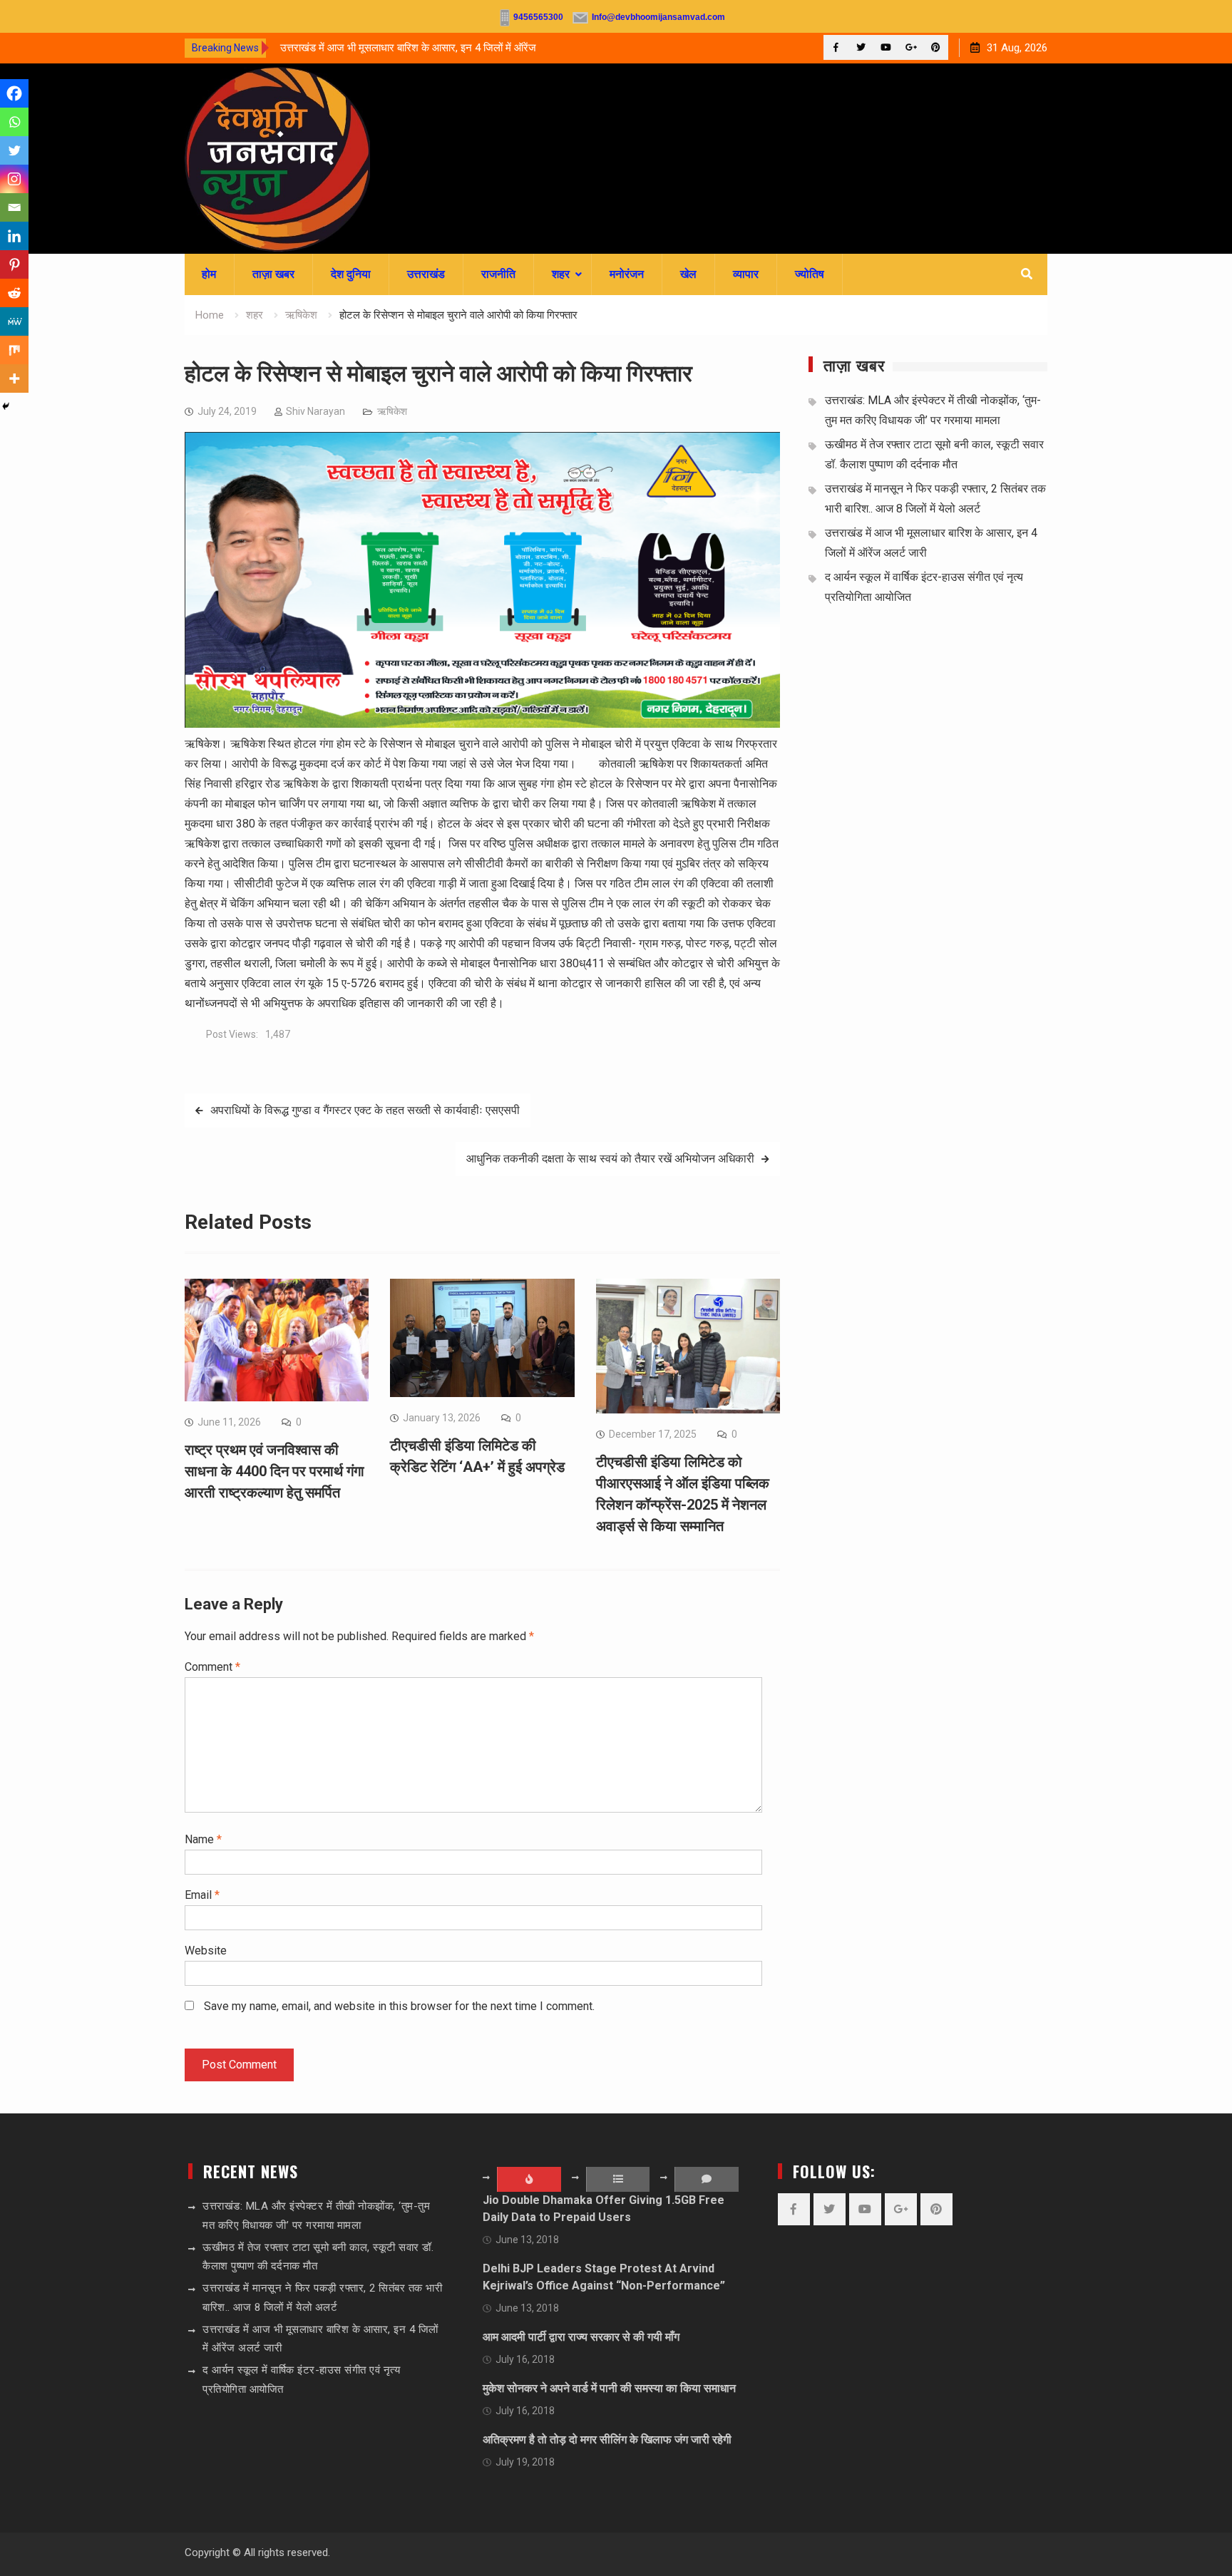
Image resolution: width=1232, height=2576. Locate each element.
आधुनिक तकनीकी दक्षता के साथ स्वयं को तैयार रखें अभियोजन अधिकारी (610, 1159)
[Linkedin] (14, 236)
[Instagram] (14, 179)
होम (209, 274)
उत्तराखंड (426, 274)
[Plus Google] (911, 47)
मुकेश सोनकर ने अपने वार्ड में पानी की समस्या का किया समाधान (609, 2388)
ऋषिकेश (392, 411)
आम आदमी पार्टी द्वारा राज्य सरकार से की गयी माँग (581, 2337)
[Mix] (14, 350)
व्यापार (746, 274)
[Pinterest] (936, 47)
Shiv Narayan (315, 411)
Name (203, 1839)
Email (202, 1895)
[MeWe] (14, 321)
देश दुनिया (351, 274)
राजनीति (498, 274)
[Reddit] (14, 293)
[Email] (14, 207)
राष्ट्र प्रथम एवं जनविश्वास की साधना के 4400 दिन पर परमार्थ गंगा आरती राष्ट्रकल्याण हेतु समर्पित (274, 1471)
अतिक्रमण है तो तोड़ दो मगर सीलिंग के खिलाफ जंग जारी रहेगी (607, 2440)
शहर (561, 274)
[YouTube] (886, 47)
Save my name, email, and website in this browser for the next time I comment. (399, 2006)
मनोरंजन (627, 274)
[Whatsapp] (14, 122)
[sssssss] (482, 724)
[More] (14, 378)
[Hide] (6, 406)
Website (206, 1951)
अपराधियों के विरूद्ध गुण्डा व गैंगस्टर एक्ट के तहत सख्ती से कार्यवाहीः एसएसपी (365, 1110)
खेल (688, 274)
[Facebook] (836, 47)
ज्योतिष (810, 274)
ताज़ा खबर (273, 274)
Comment (212, 1667)
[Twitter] (861, 47)
